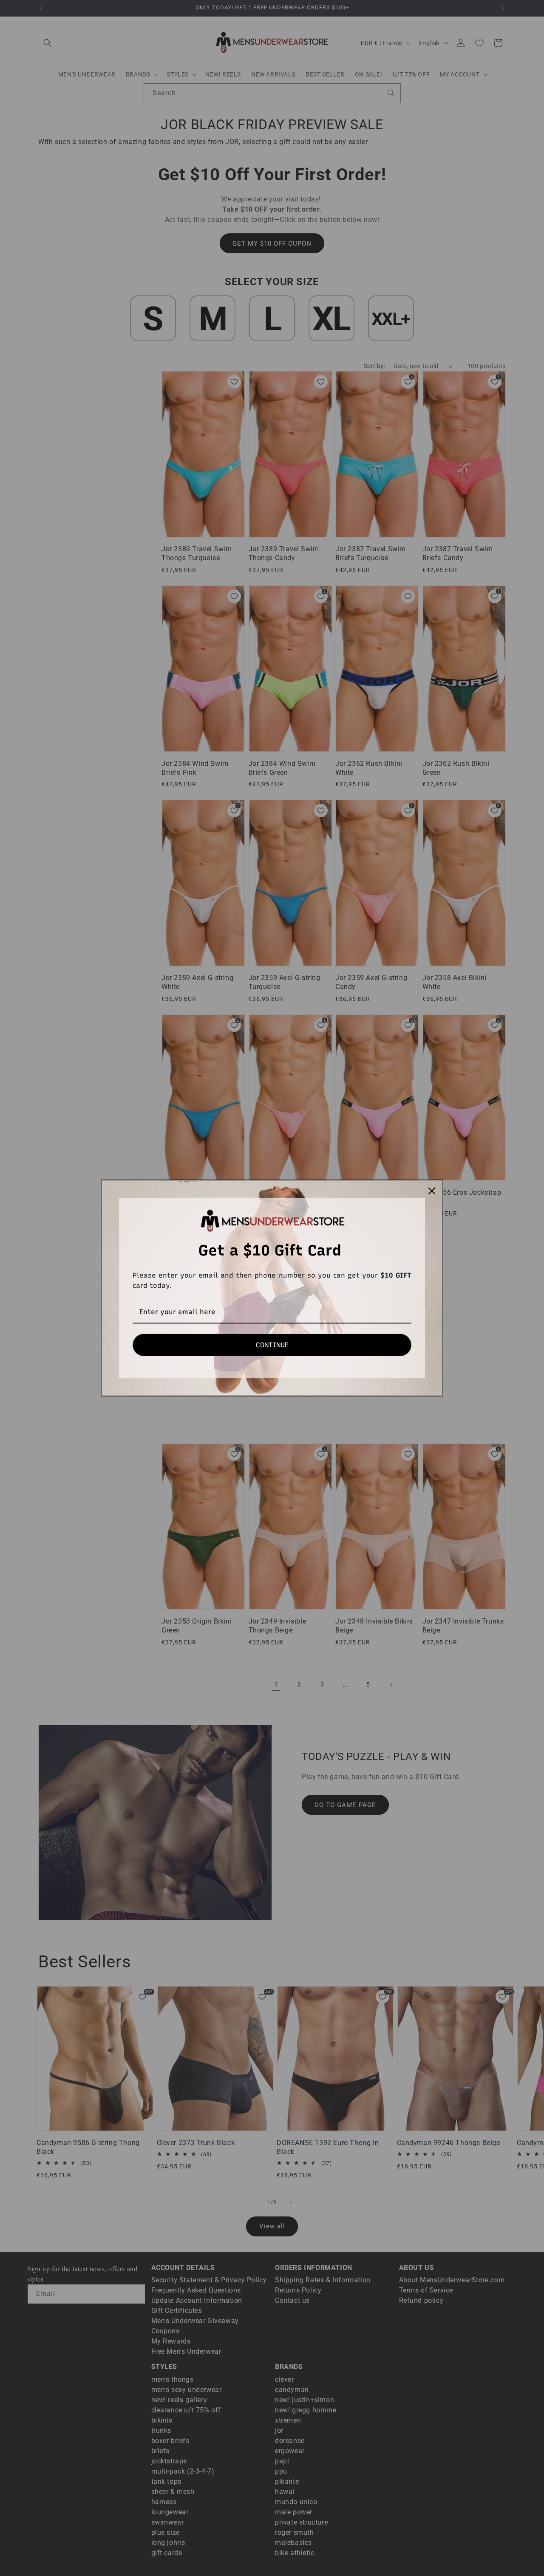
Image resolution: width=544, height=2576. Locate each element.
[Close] (432, 1191)
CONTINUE (272, 1345)
